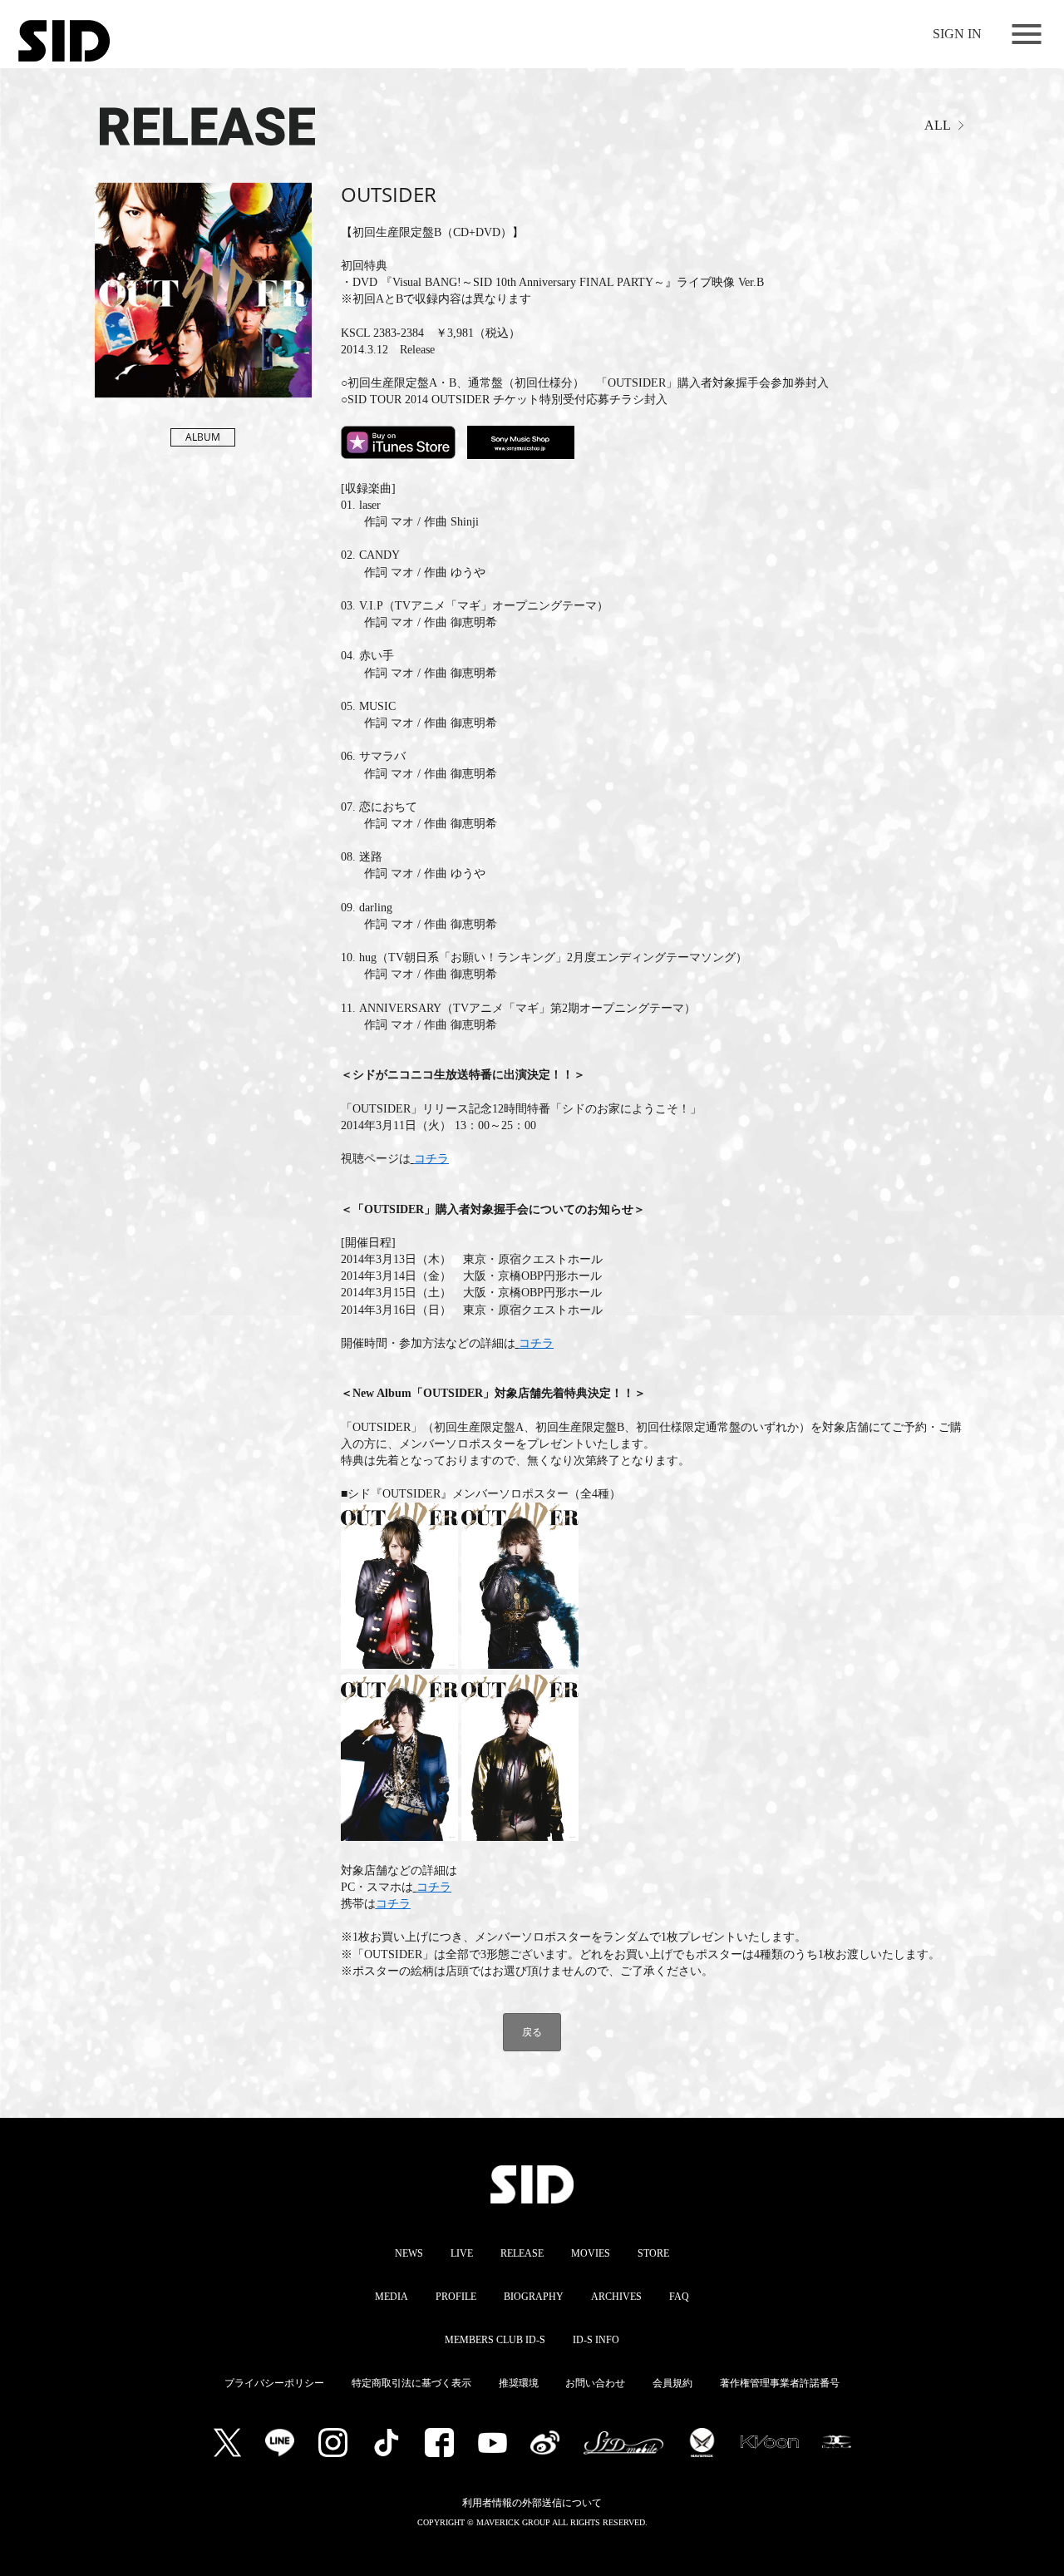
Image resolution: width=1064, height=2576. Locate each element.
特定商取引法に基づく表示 (411, 2383)
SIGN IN (957, 34)
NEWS (409, 2253)
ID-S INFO (596, 2340)
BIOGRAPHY (534, 2297)
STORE (653, 2253)
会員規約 (672, 2383)
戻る (532, 2032)
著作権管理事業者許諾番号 (780, 2383)
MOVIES (591, 2253)
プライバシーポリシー (274, 2383)
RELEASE (522, 2253)
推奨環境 (519, 2383)
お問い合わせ (595, 2383)
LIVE (462, 2253)
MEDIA (392, 2297)
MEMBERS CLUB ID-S (495, 2340)
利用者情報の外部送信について (532, 2503)
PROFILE (456, 2297)
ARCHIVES (616, 2297)
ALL (938, 125)
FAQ (679, 2297)
